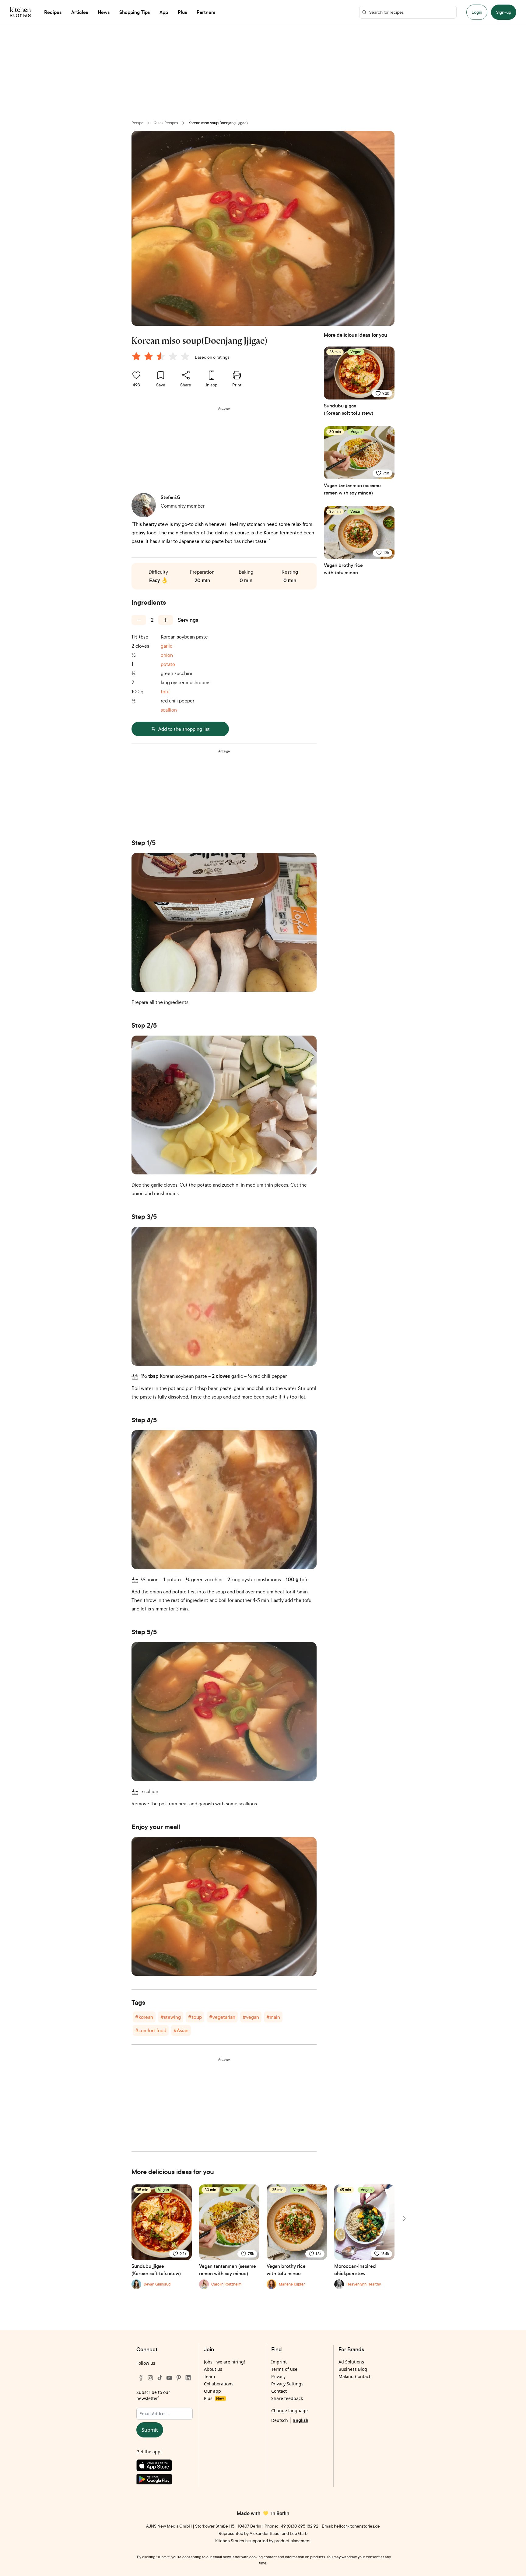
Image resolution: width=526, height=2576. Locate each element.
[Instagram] (150, 2378)
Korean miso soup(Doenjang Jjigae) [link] (218, 123)
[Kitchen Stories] (20, 12)
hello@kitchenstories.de (357, 2526)
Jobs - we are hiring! (224, 2362)
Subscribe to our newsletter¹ (153, 2395)
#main (273, 2017)
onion (167, 655)
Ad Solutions (351, 2362)
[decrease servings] (139, 620)
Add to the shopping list (184, 729)
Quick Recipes (166, 123)
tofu (165, 692)
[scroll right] (404, 2219)
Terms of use (284, 2369)
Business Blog (353, 2369)
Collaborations (219, 2384)
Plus (214, 2398)
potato (168, 664)
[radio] (136, 356)
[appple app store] (165, 2467)
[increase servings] (166, 620)
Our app (212, 2391)
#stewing (171, 2017)
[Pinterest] (179, 2378)
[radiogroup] (162, 357)
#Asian (181, 2030)
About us (213, 2369)
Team (209, 2376)
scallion (169, 710)
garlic (167, 646)
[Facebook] (141, 2378)
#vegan (251, 2017)
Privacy (278, 2376)
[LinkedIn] (188, 2378)
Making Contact (354, 2376)
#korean (144, 2017)
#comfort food (151, 2030)
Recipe (137, 123)
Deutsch (280, 2420)
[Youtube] (169, 2378)
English (301, 2420)
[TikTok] (160, 2378)
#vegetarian (222, 2017)
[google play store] (165, 2481)
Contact (279, 2391)
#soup (195, 2017)
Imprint (279, 2362)
